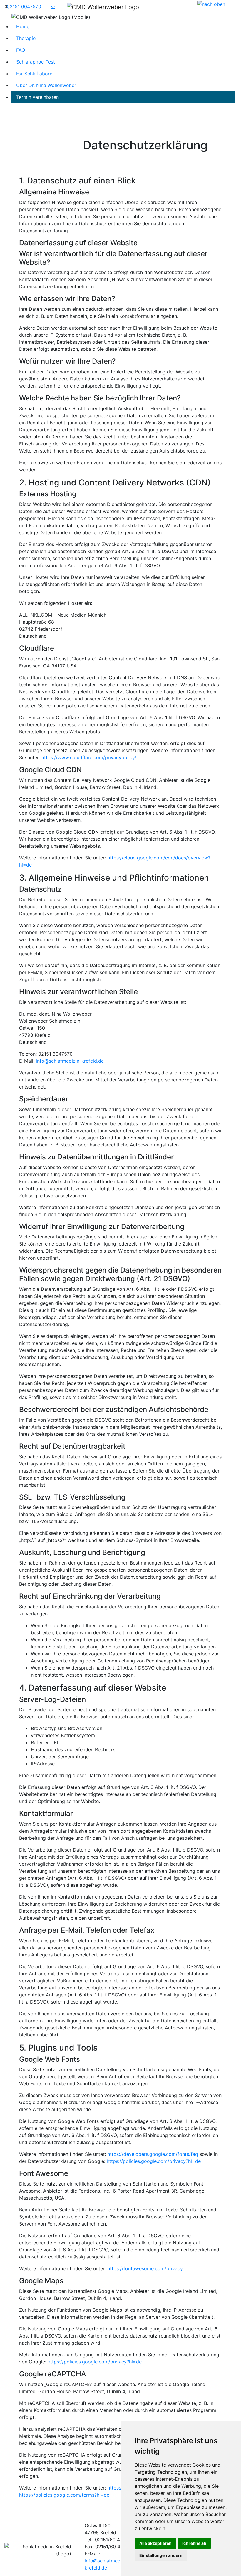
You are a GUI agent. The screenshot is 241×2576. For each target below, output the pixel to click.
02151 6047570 (24, 6)
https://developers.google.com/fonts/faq (153, 2154)
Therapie (26, 38)
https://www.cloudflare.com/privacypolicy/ (89, 757)
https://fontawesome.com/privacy (145, 2268)
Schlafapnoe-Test (36, 62)
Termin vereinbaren (37, 97)
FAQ (21, 50)
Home (23, 26)
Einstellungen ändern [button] (161, 2555)
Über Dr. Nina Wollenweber (46, 85)
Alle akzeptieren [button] (155, 2543)
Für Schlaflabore (34, 74)
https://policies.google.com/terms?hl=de (64, 2495)
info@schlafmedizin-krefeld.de (70, 1061)
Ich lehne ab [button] (194, 2543)
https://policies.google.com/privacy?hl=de (154, 2161)
